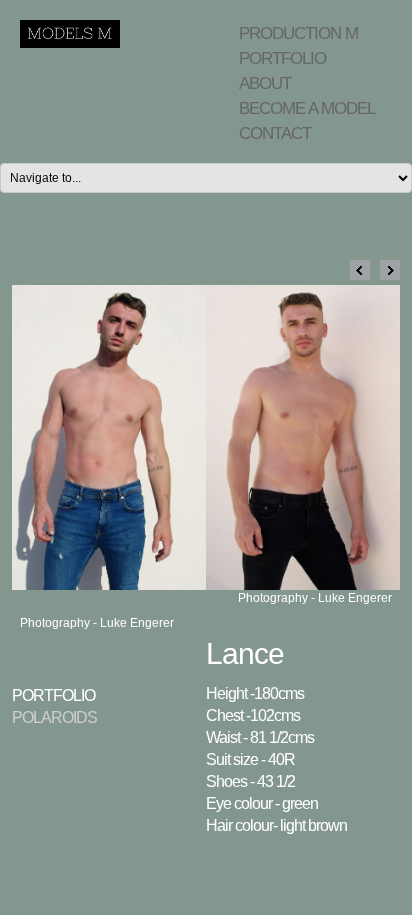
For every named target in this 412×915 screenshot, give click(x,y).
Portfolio (282, 58)
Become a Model (307, 108)
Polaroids (54, 717)
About (265, 83)
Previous (360, 270)
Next (390, 270)
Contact (275, 133)
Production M (298, 33)
